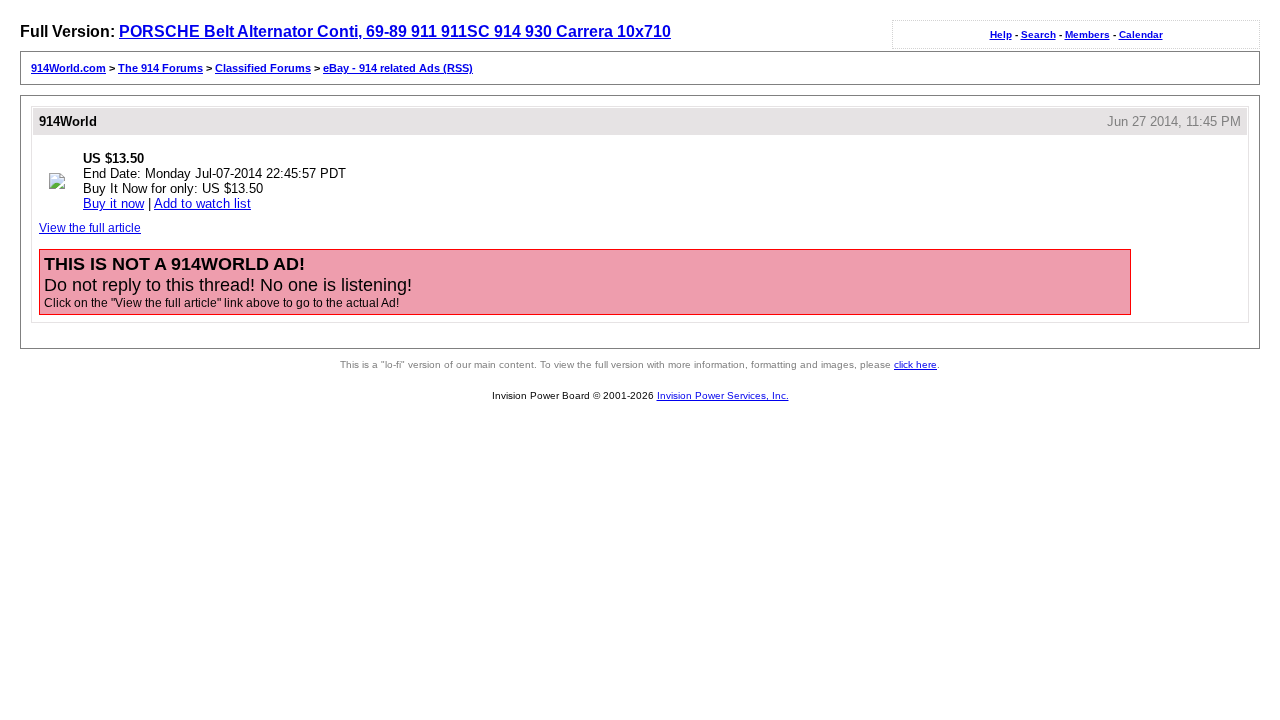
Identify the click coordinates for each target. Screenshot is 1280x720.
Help (1001, 34)
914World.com (68, 68)
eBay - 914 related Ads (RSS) (398, 68)
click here (915, 364)
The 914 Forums (160, 68)
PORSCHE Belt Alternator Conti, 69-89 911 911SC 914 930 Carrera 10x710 (395, 31)
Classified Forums (263, 68)
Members (1087, 34)
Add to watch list (202, 203)
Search (1038, 34)
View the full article (90, 228)
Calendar (1141, 34)
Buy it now (113, 203)
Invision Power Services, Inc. (723, 395)
